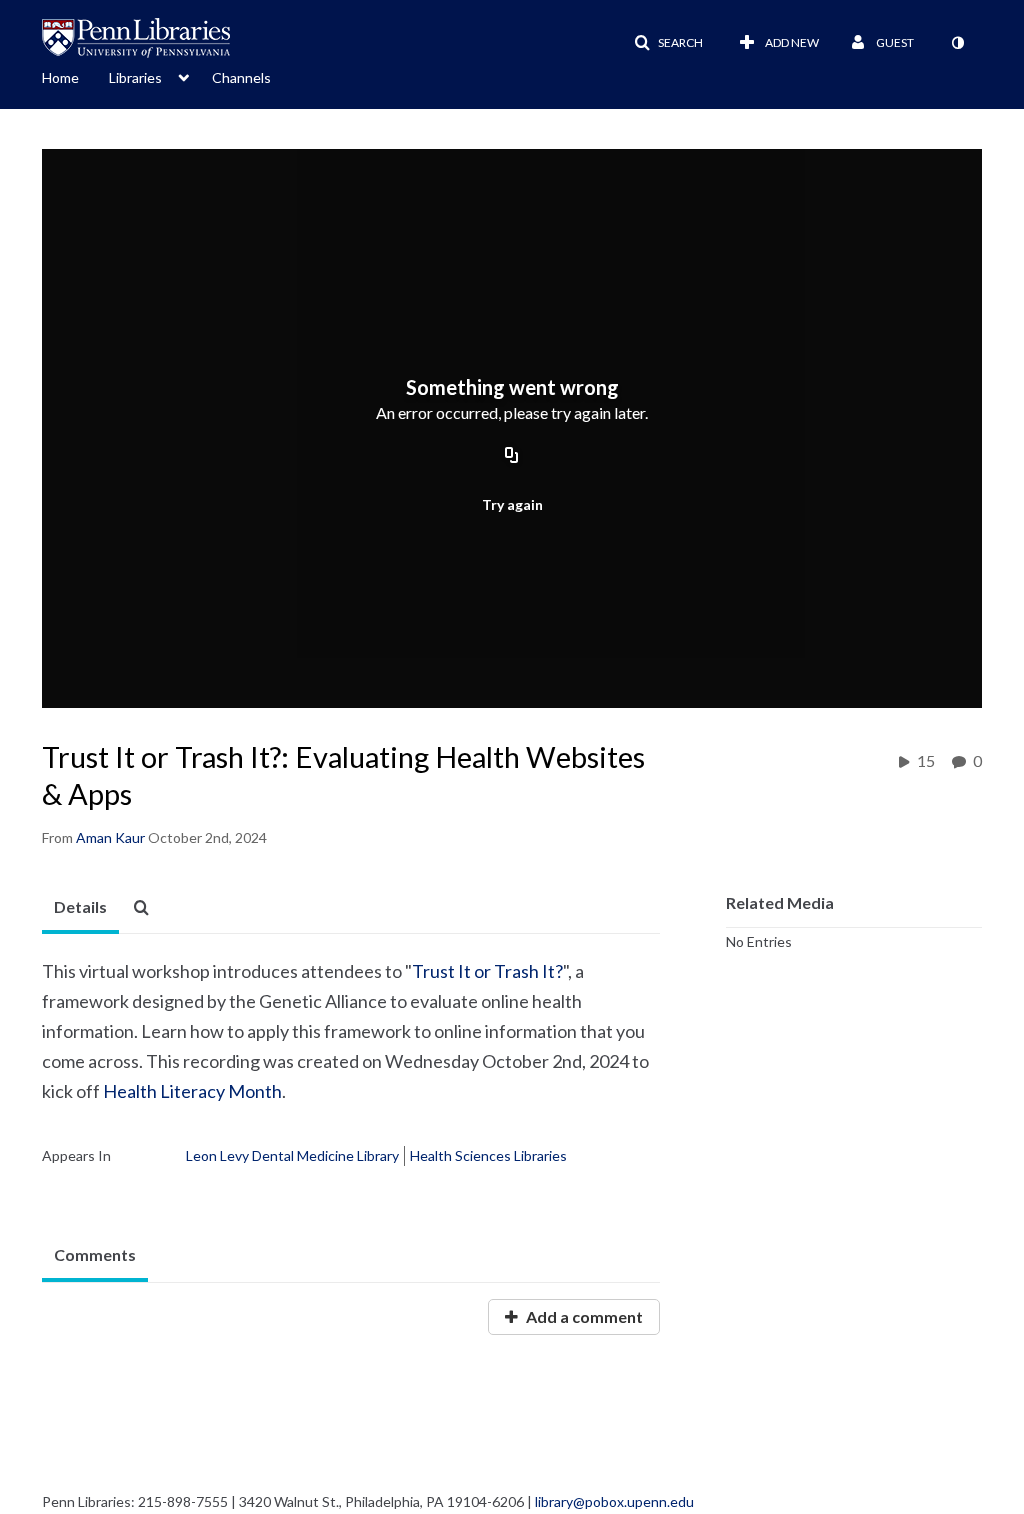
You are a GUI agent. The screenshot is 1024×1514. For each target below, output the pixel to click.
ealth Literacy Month (199, 1091)
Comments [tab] (95, 1254)
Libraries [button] (135, 77)
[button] (668, 43)
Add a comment (583, 1316)
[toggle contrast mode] (957, 43)
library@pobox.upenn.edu (614, 1501)
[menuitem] (75, 76)
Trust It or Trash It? (487, 971)
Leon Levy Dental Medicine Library (292, 1155)
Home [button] (60, 77)
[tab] (80, 908)
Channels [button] (241, 77)
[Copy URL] (512, 456)
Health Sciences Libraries (488, 1155)
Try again (512, 504)
